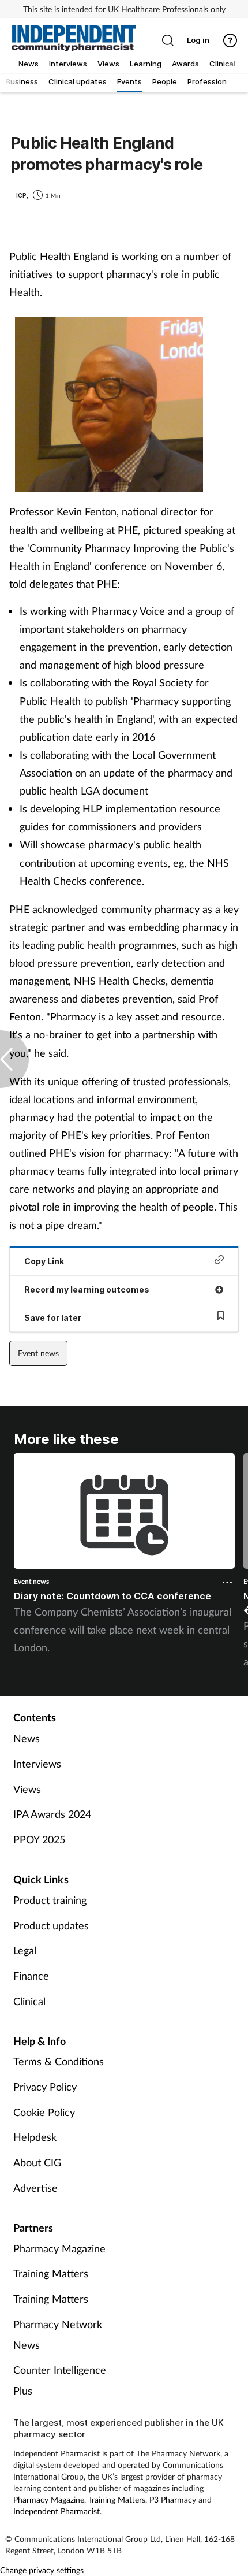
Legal (25, 1950)
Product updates (51, 1925)
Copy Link (44, 1261)
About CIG (37, 2162)
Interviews (37, 1764)
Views (27, 1789)
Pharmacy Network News (58, 2334)
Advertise (35, 2188)
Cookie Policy (44, 2112)
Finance (31, 1976)
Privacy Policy (45, 2087)
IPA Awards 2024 (52, 1814)
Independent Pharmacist (57, 2511)
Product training (50, 1900)
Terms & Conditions (59, 2061)
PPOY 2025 (39, 1839)
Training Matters (51, 2273)
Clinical (29, 2001)
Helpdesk (35, 2137)
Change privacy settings (42, 2570)
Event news (38, 1353)
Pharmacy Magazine (59, 2248)
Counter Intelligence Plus (60, 2380)
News (27, 1738)
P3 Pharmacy (173, 2499)
